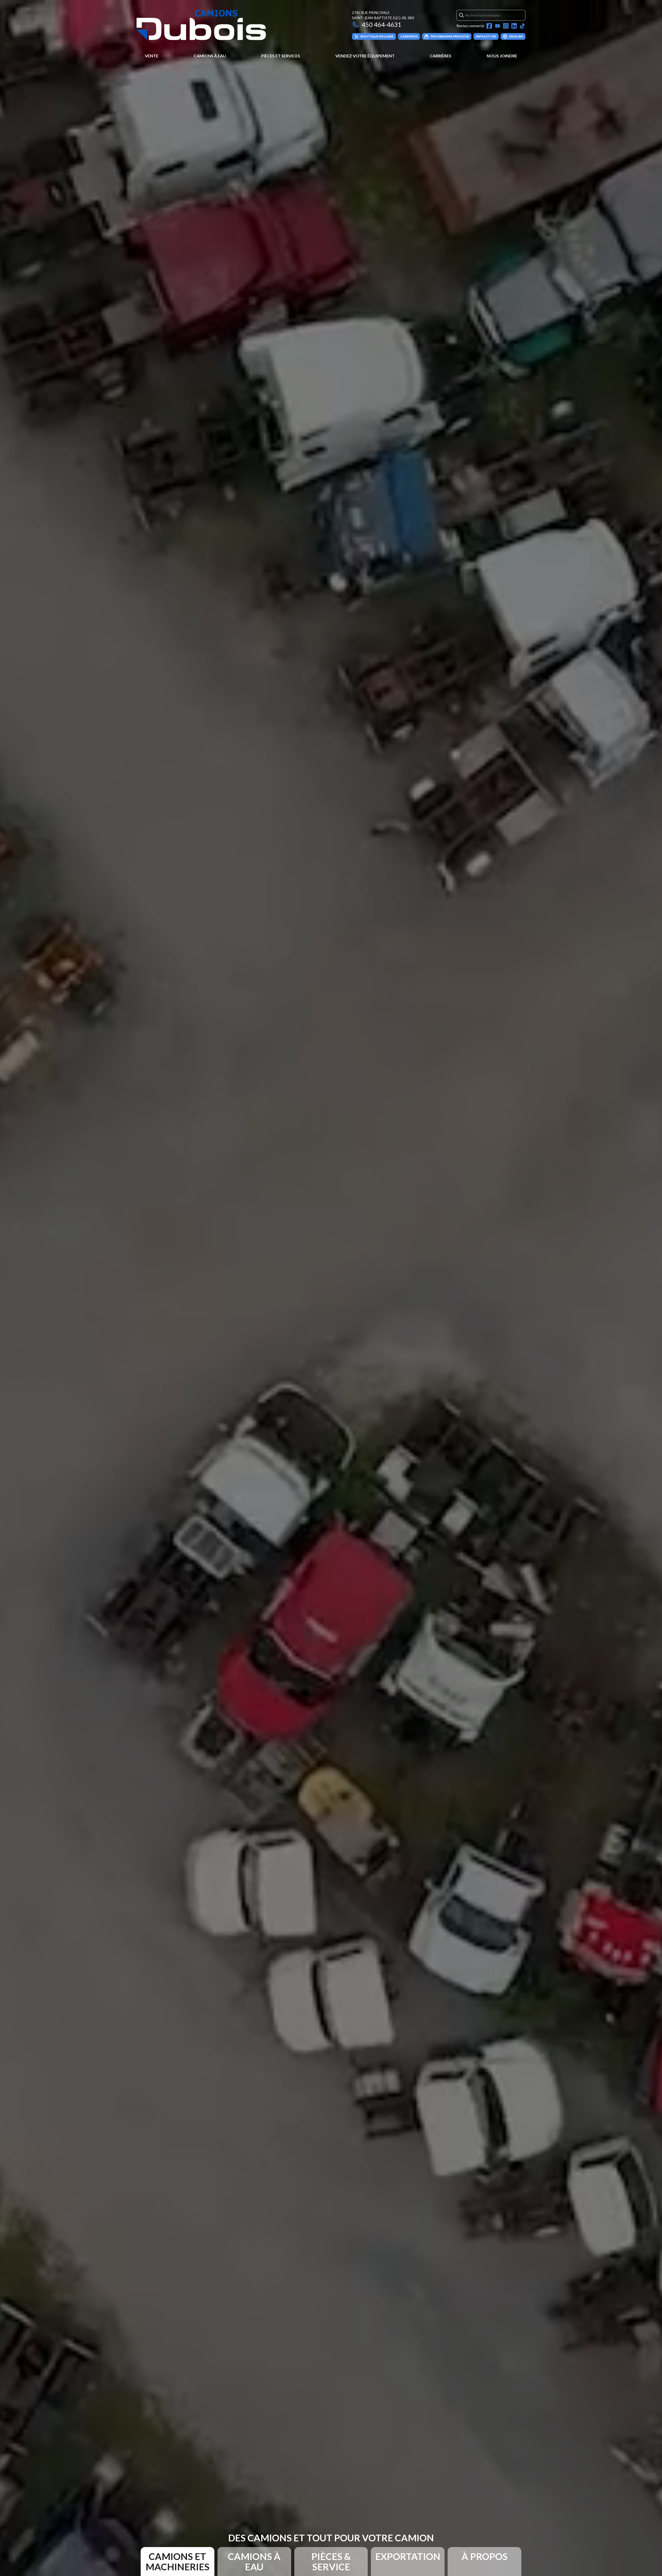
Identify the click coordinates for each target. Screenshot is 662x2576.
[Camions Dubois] (201, 25)
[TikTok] (522, 26)
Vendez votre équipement (365, 56)
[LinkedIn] (514, 26)
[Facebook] (489, 26)
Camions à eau (210, 56)
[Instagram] (506, 26)
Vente (152, 56)
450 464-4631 (382, 24)
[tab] (178, 2562)
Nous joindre (502, 56)
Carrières (441, 56)
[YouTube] (498, 26)
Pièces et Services (281, 56)
